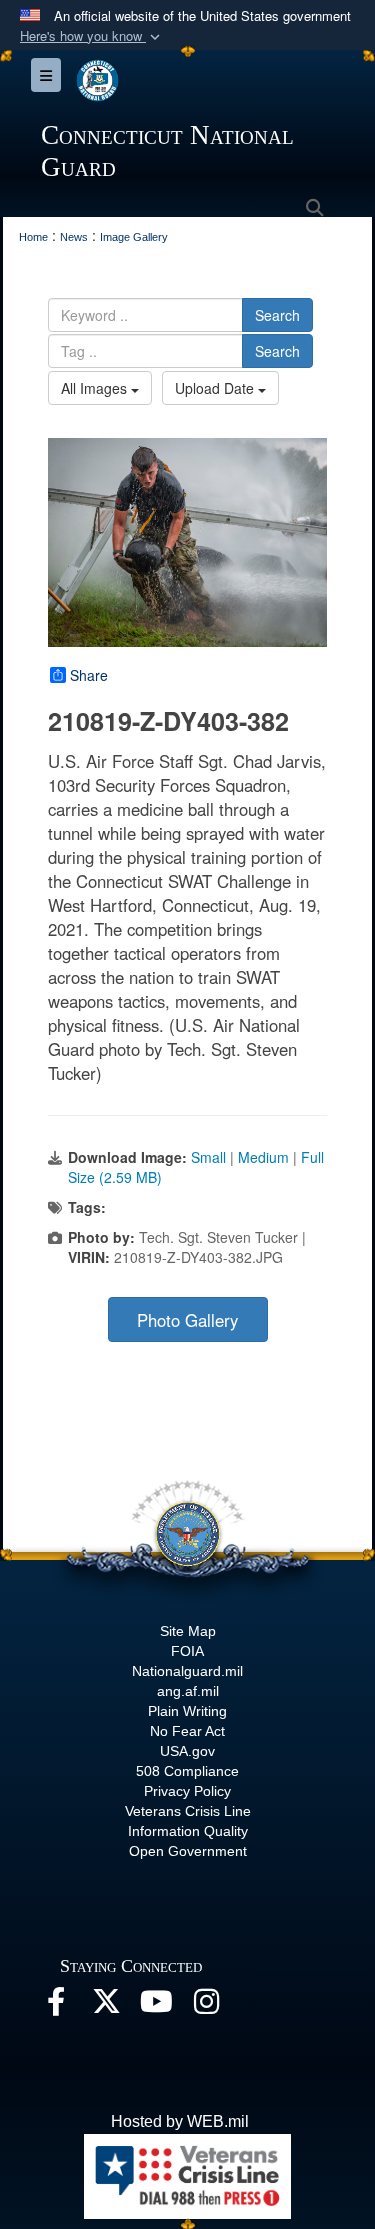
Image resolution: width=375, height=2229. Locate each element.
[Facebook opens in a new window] (56, 2006)
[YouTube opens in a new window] (156, 2006)
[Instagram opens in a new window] (206, 2006)
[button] (92, 36)
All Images (96, 388)
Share (89, 675)
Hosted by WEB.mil (180, 2121)
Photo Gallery (187, 1320)
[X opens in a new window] (106, 2006)
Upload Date (216, 388)
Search (277, 315)
